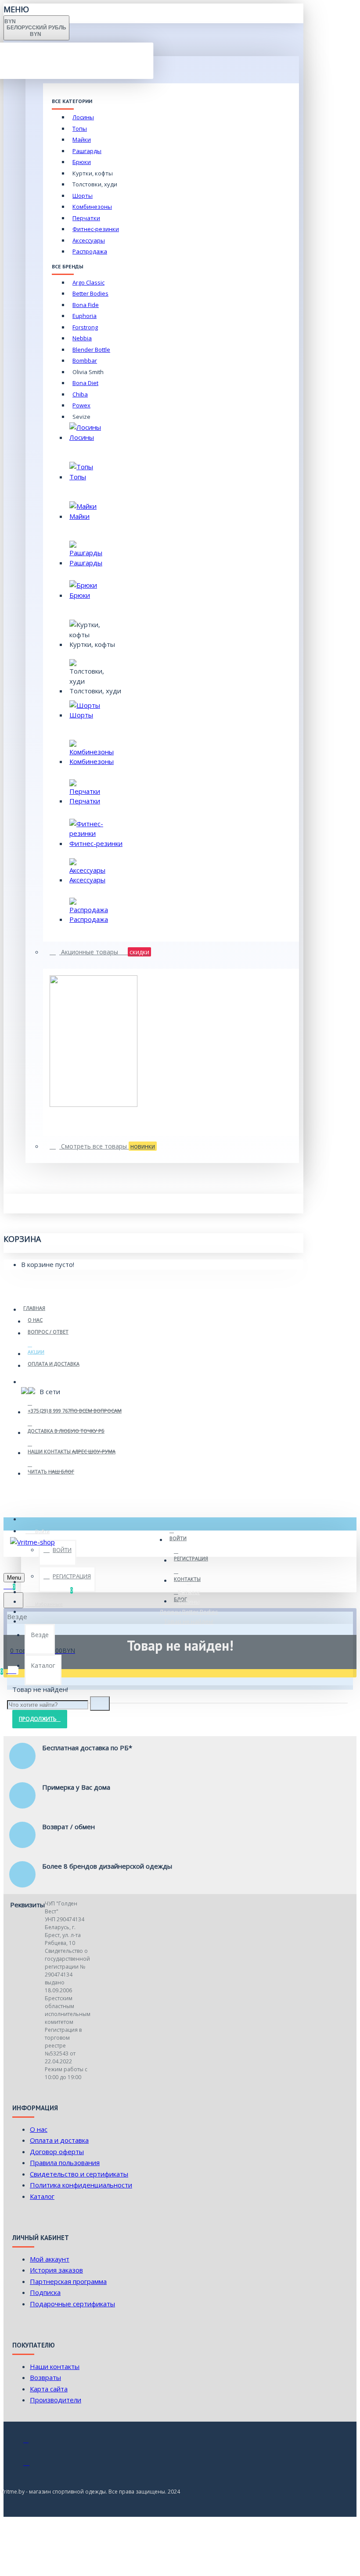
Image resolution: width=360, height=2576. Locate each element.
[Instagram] (32, 2465)
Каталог (189, 1592)
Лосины (189, 1602)
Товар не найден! (189, 1621)
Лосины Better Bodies (189, 1612)
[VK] (32, 2444)
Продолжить (38, 1719)
